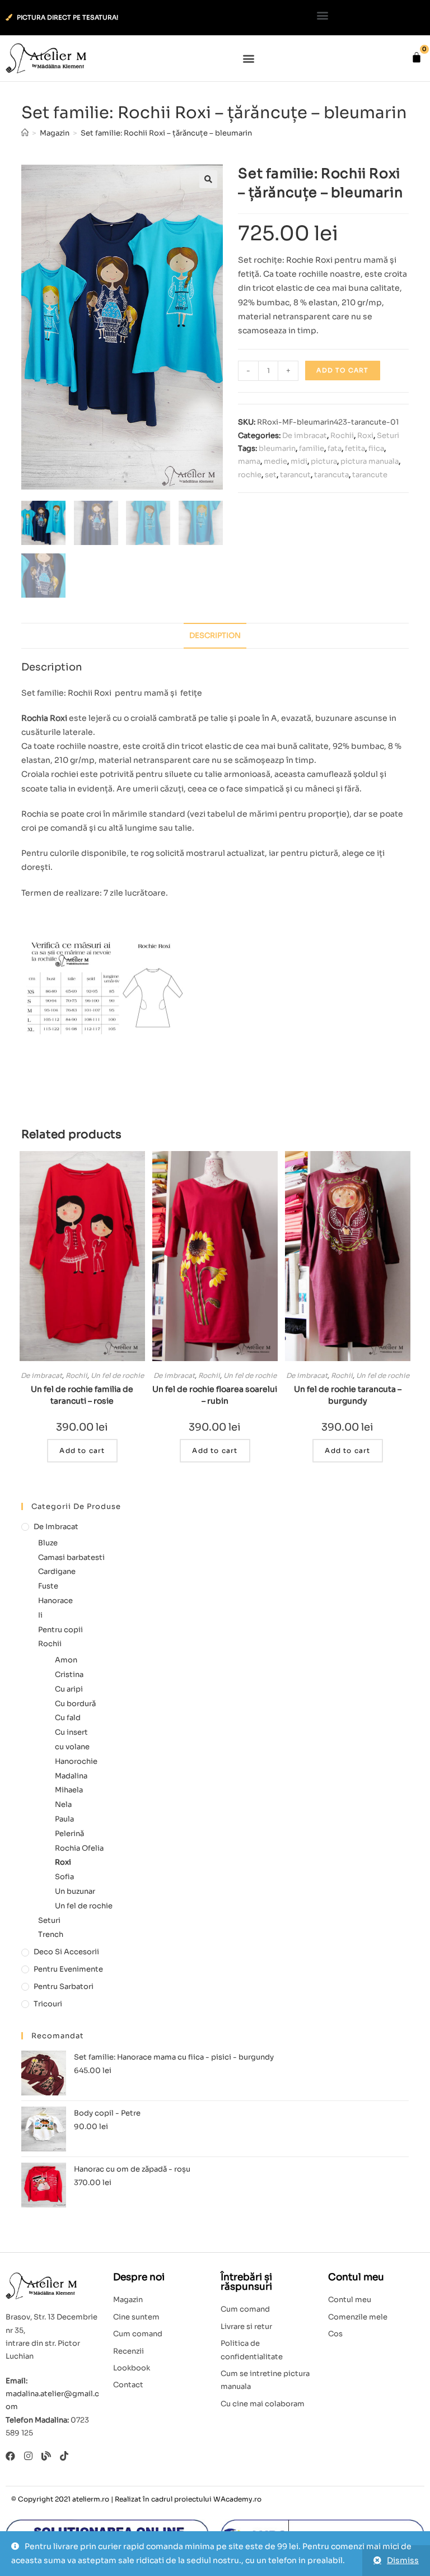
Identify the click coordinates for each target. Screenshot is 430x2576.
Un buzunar (75, 1891)
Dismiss (403, 2560)
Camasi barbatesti (71, 1557)
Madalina (71, 1776)
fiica (376, 448)
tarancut (295, 475)
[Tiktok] (64, 2456)
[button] (323, 15)
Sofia (64, 1877)
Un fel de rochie (117, 1375)
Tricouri (48, 2004)
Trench (51, 1934)
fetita (355, 448)
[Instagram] (28, 2456)
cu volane (72, 1747)
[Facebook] (10, 2456)
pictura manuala (370, 461)
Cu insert (71, 1732)
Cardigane (57, 1571)
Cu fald (68, 1718)
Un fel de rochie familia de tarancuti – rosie (82, 1395)
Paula (64, 1819)
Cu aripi (69, 1689)
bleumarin (277, 448)
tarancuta (331, 475)
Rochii (342, 435)
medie (275, 461)
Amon (66, 1660)
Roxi (365, 435)
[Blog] (46, 2456)
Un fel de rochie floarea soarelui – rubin (215, 1395)
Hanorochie (76, 1761)
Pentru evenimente (68, 1969)
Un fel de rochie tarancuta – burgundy (348, 1395)
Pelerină (69, 1834)
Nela (63, 1804)
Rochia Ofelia (79, 1848)
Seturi (388, 435)
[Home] (25, 133)
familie (312, 448)
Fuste (48, 1586)
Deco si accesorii (66, 1952)
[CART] (417, 57)
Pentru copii (60, 1630)
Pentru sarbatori (64, 1986)
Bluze (48, 1543)
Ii (40, 1615)
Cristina (69, 1674)
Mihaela (69, 1790)
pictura (324, 461)
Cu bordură (75, 1704)
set (271, 475)
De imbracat (305, 435)
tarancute (370, 475)
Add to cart (342, 370)
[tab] (215, 636)
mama (249, 461)
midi (299, 461)
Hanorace (55, 1601)
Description (215, 636)
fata (335, 448)
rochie (250, 475)
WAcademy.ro (237, 2499)
